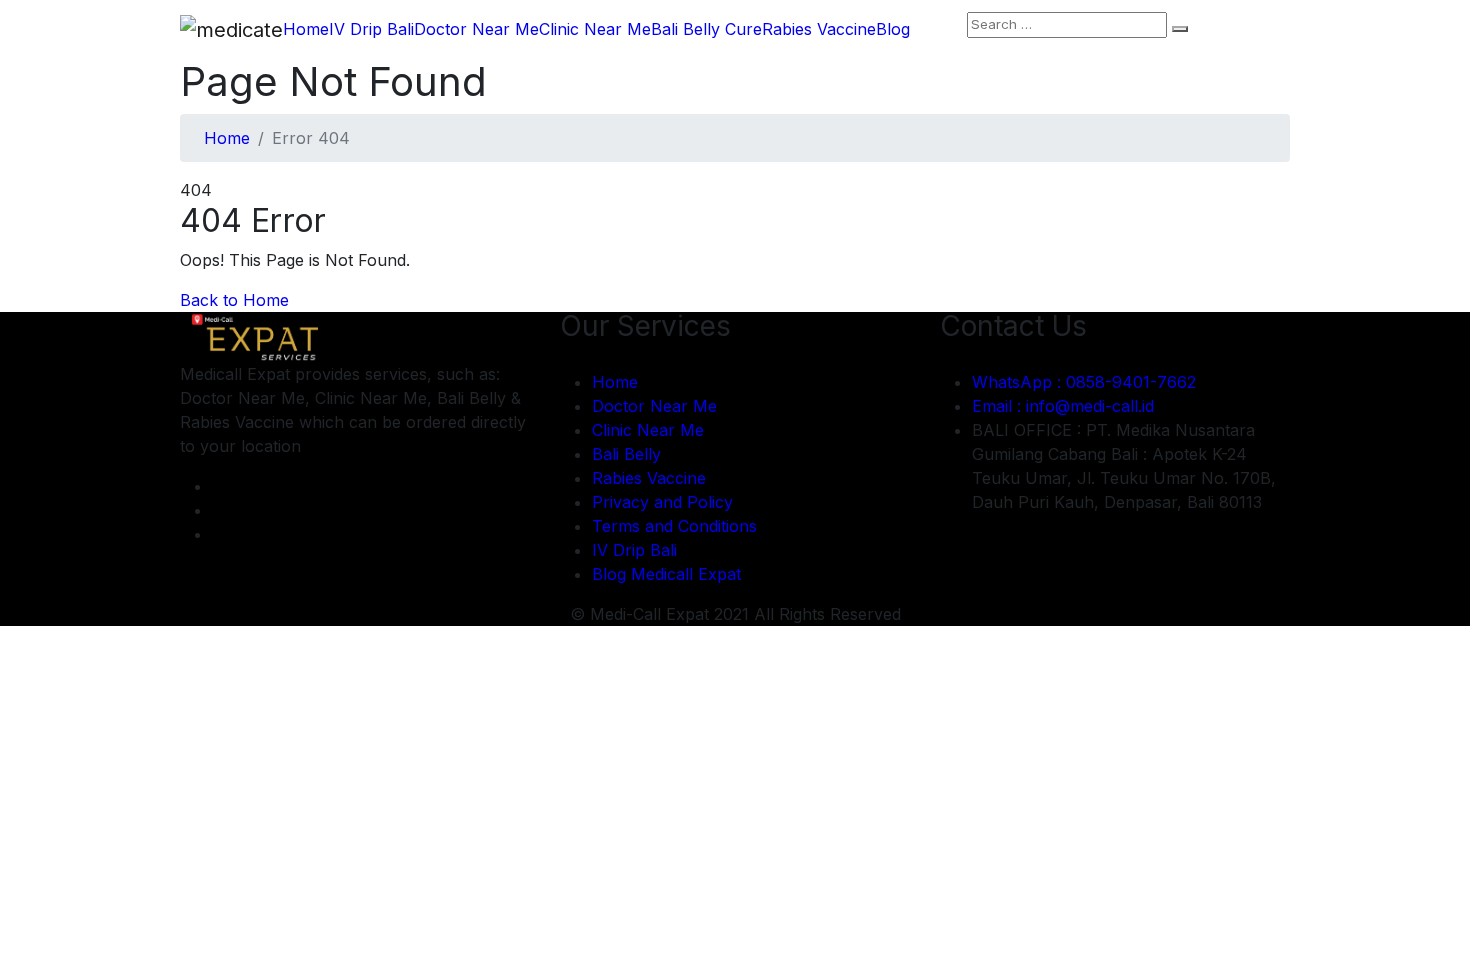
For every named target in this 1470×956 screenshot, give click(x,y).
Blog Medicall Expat (666, 574)
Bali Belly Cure (706, 29)
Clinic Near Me (595, 29)
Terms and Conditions (674, 526)
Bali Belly (626, 454)
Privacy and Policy (662, 502)
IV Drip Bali (371, 29)
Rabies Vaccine (819, 29)
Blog (893, 29)
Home (306, 29)
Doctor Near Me (476, 29)
